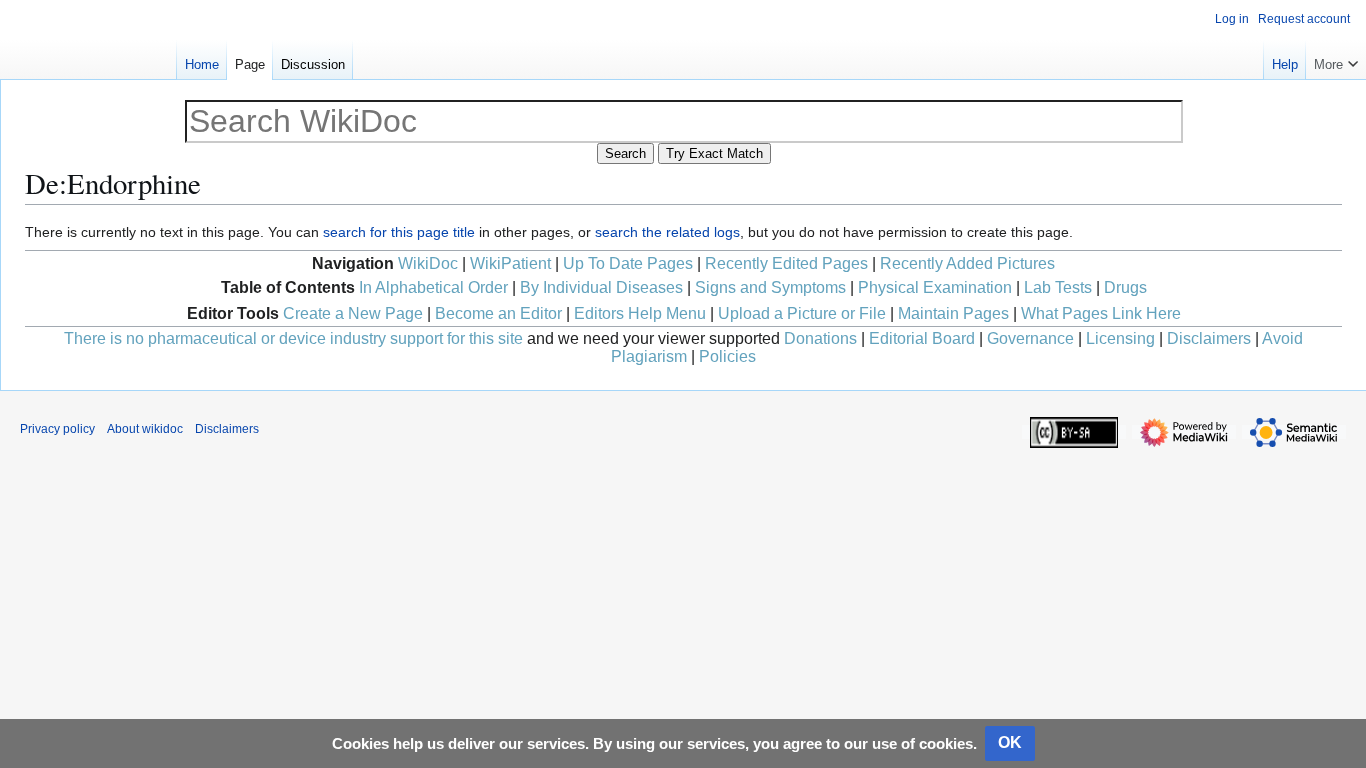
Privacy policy (57, 429)
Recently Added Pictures (967, 263)
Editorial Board (922, 338)
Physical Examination (935, 287)
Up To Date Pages (628, 263)
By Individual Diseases (601, 287)
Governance (1030, 338)
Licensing (1120, 338)
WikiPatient (510, 263)
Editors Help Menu (640, 313)
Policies (727, 356)
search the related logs (667, 232)
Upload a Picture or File (802, 313)
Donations (820, 338)
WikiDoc (428, 263)
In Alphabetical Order (433, 287)
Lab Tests (1058, 287)
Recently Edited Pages (786, 263)
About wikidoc (145, 429)
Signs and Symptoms (770, 287)
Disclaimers (1209, 338)
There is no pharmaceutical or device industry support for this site (293, 338)
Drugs (1125, 287)
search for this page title (399, 232)
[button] (1336, 60)
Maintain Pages (953, 313)
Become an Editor (498, 313)
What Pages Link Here (1101, 313)
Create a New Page (353, 313)
